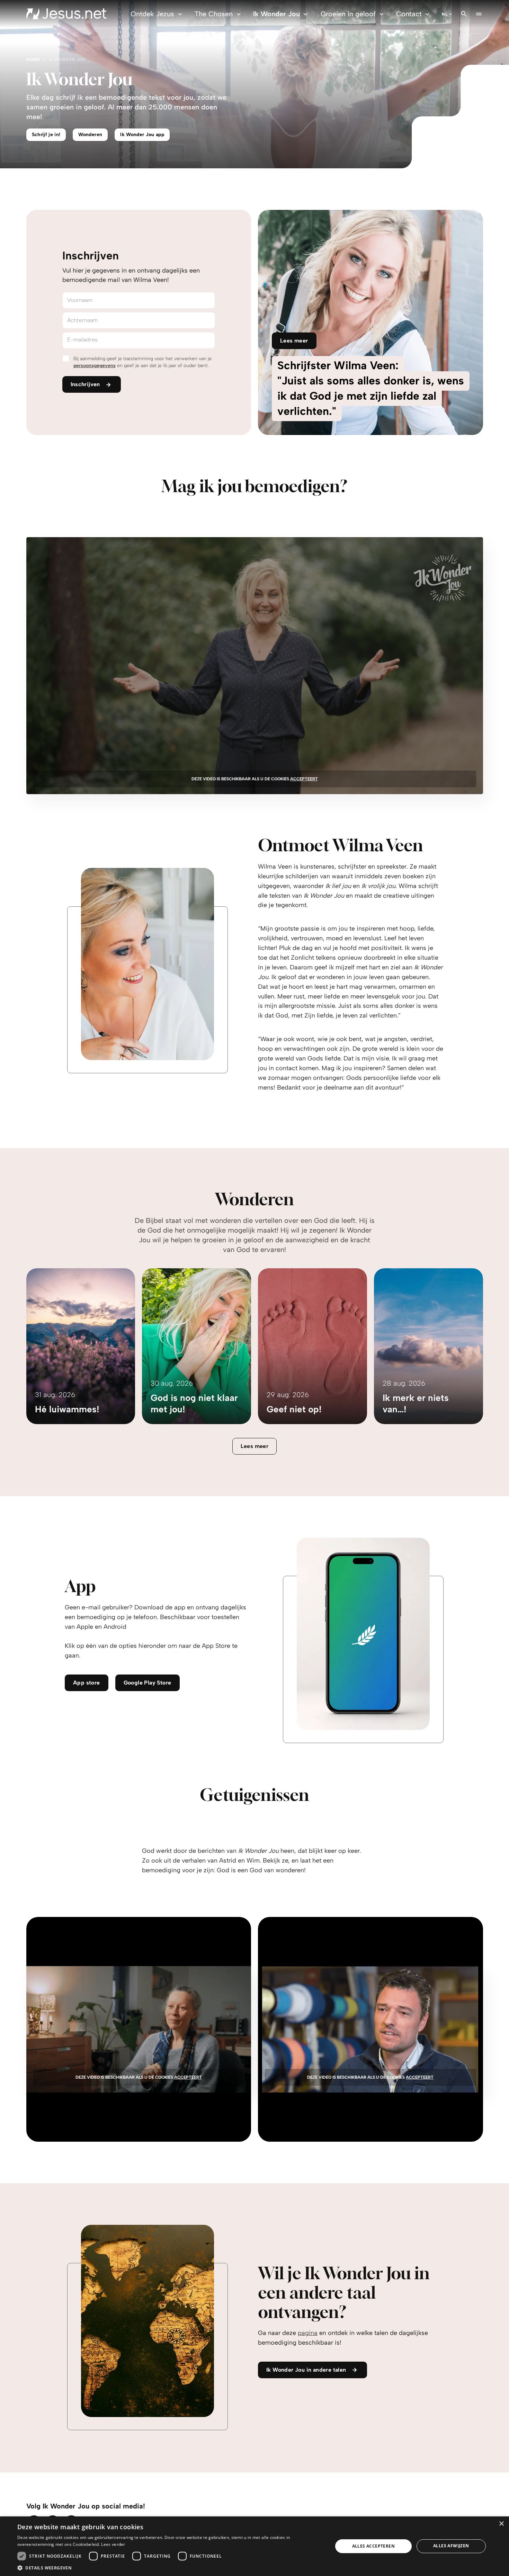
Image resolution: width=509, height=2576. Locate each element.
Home (33, 60)
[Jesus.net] (66, 14)
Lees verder (113, 2544)
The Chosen (214, 14)
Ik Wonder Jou (276, 14)
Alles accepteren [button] (373, 2546)
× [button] (501, 2524)
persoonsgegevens (95, 366)
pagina (308, 2333)
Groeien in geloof (348, 14)
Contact (409, 14)
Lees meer (255, 1446)
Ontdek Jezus (152, 14)
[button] (170, 2568)
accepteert (304, 779)
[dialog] (254, 2546)
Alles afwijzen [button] (451, 2546)
